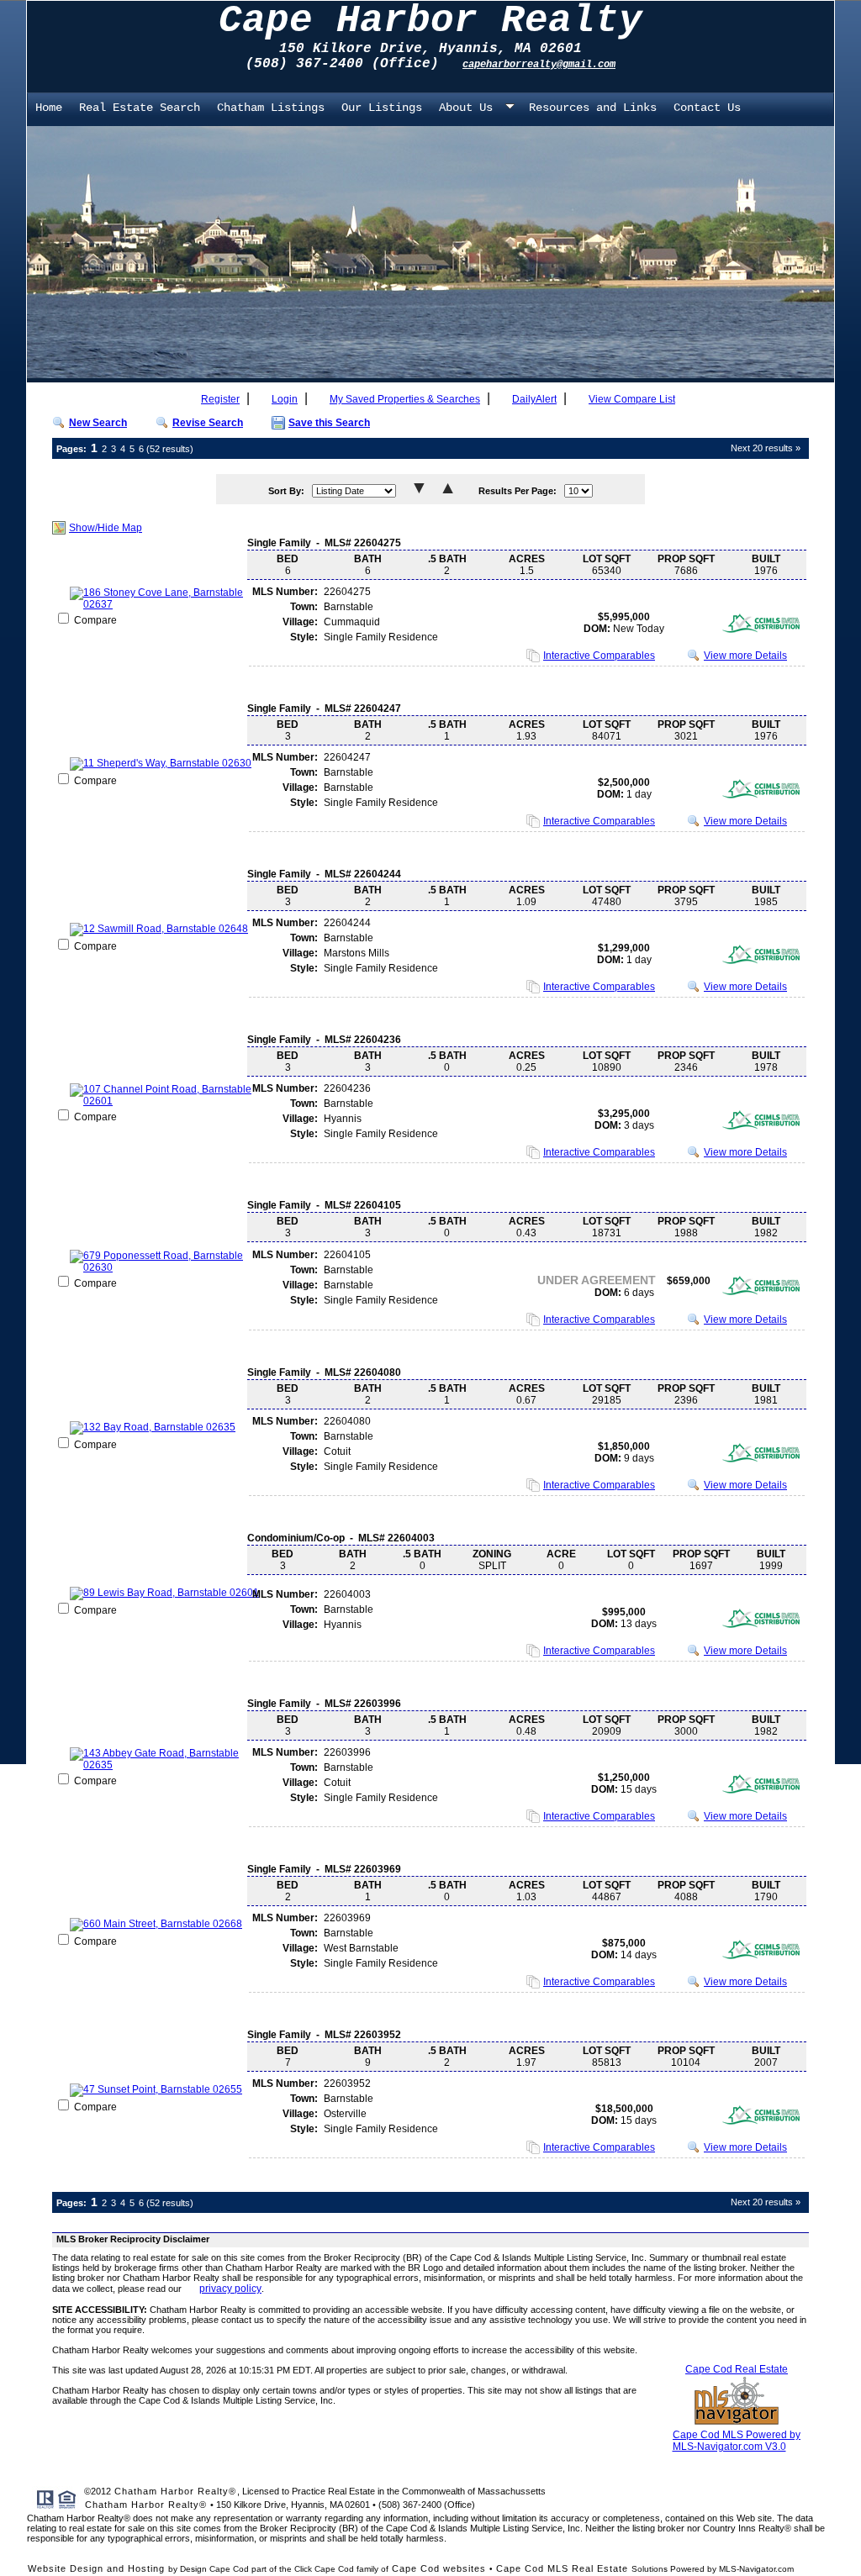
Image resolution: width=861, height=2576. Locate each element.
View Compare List (632, 399)
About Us (466, 108)
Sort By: (286, 491)
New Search (98, 423)
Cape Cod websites (439, 2568)
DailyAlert (534, 399)
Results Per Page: (518, 491)
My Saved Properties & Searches (405, 399)
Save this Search (329, 423)
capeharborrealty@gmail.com (539, 65)
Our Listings (382, 108)
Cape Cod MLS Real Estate (562, 2568)
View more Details (745, 656)
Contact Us (707, 108)
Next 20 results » (766, 448)
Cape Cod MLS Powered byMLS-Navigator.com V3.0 (737, 2441)
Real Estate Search (140, 108)
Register (220, 399)
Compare (94, 620)
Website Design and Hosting (96, 2568)
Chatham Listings (271, 108)
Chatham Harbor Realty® (175, 2491)
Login (285, 399)
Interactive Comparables (599, 656)
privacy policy (230, 2289)
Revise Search (208, 423)
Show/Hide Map (106, 528)
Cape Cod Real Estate (737, 2369)
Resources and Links (593, 108)
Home (49, 108)
